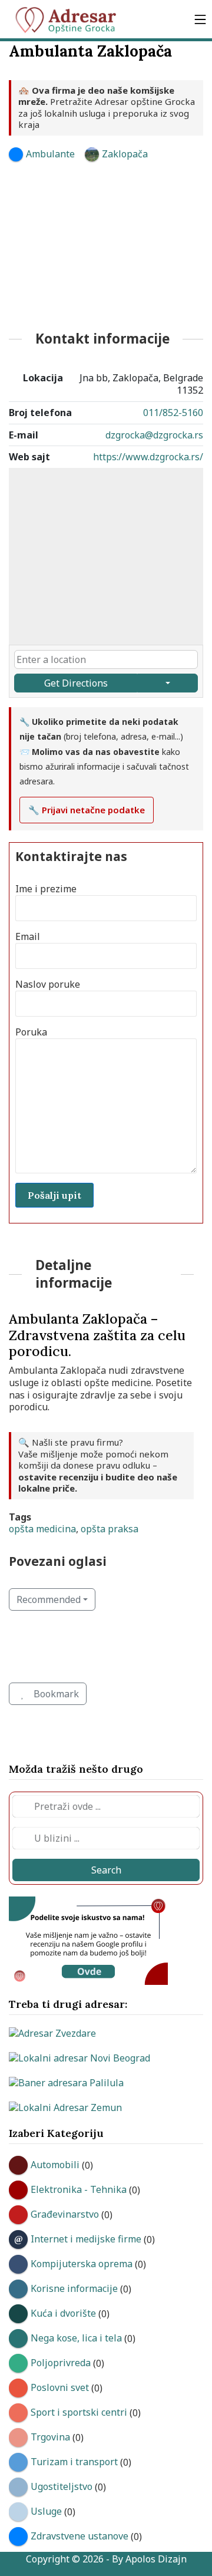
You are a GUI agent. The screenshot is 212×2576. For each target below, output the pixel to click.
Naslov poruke (48, 984)
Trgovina (50, 2437)
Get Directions (76, 683)
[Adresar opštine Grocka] (71, 19)
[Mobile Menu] (200, 19)
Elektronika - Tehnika (79, 2189)
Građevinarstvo (65, 2214)
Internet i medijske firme (86, 2239)
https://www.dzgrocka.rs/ (148, 457)
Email (28, 937)
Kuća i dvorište (63, 2313)
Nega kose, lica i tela (76, 2338)
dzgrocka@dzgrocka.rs (154, 435)
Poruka (31, 1032)
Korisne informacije (74, 2288)
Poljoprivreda (61, 2363)
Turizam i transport (74, 2462)
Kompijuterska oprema (82, 2264)
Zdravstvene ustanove (79, 2536)
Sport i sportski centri (79, 2412)
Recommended (49, 1599)
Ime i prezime (46, 889)
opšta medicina (42, 1529)
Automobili (55, 2165)
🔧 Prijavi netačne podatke (87, 810)
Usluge (46, 2511)
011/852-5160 (173, 413)
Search (106, 1870)
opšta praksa (110, 1529)
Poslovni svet (60, 2387)
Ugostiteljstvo (62, 2486)
